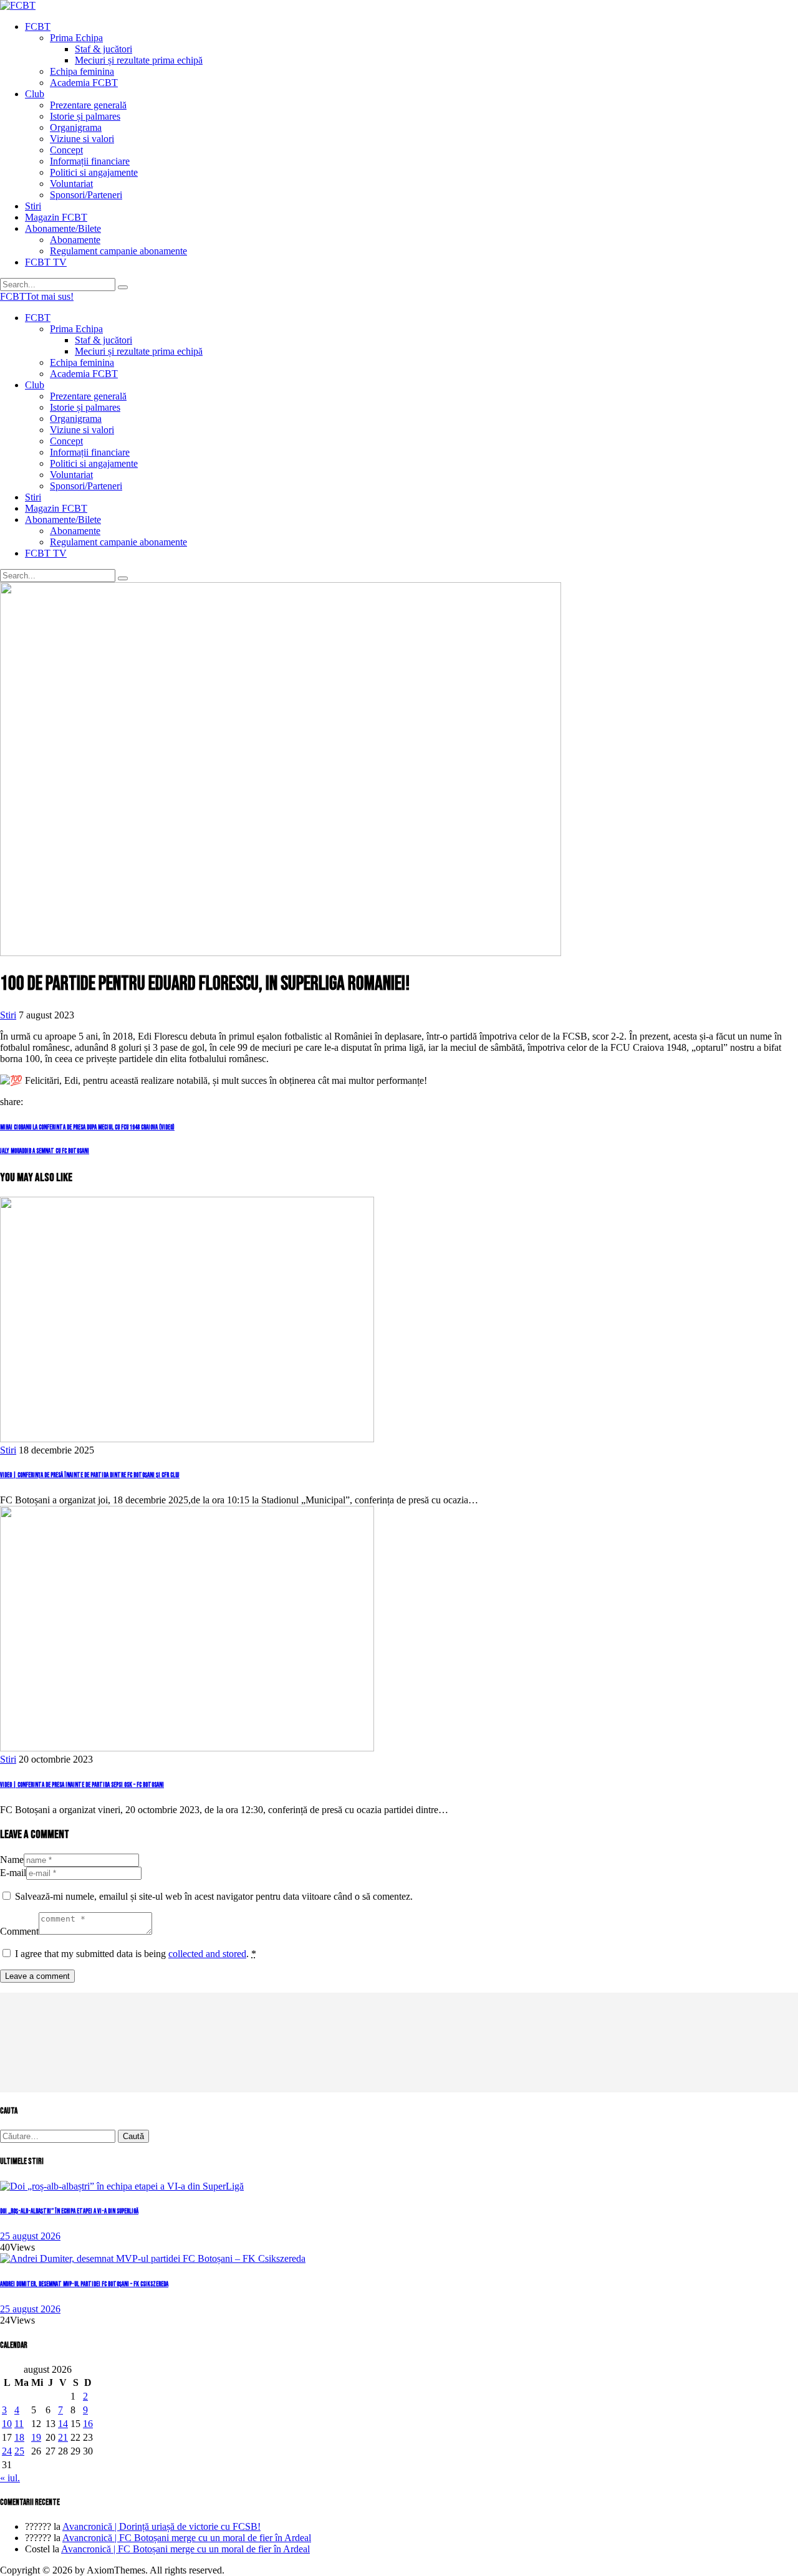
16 (88, 2424)
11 (19, 2424)
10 (7, 2424)
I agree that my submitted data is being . (136, 1954)
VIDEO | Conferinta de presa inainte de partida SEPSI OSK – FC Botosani (82, 1785)
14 (63, 2424)
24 (7, 2451)
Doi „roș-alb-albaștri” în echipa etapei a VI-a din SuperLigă (69, 2211)
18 (19, 2437)
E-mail (13, 1873)
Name (12, 1860)
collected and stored (207, 1954)
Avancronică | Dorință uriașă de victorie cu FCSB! (161, 2526)
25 (19, 2451)
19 (36, 2437)
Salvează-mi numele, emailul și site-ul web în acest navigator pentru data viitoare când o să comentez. (214, 1896)
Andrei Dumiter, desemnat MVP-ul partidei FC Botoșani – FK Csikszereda (84, 2284)
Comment (19, 1931)
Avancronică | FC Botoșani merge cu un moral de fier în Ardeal (187, 2538)
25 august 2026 (30, 2236)
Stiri (8, 1015)
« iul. (10, 2478)
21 (63, 2437)
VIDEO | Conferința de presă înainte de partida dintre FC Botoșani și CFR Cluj (90, 1475)
